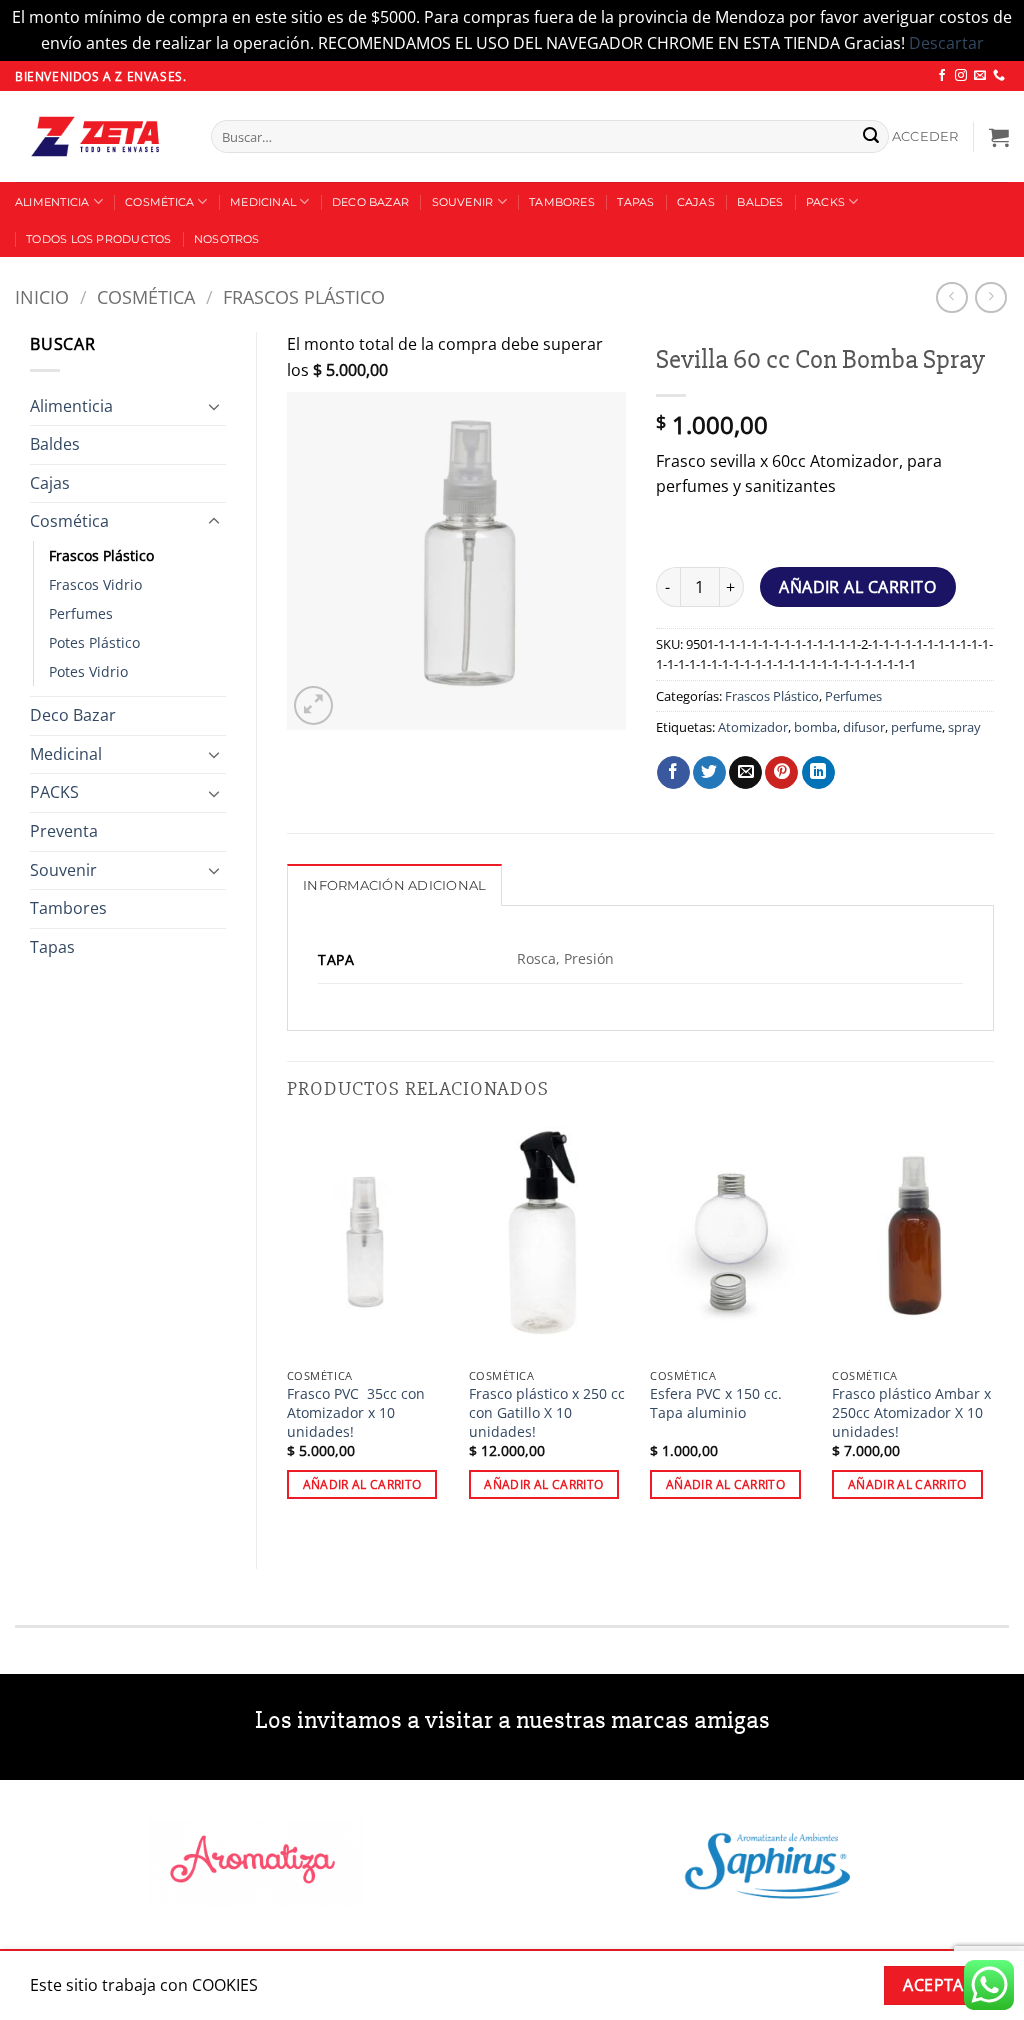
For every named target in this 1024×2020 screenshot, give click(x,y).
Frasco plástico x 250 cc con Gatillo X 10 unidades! (547, 1412)
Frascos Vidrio (95, 584)
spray (964, 727)
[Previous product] (990, 297)
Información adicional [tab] (394, 885)
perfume (916, 727)
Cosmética (159, 202)
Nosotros (227, 239)
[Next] (993, 1330)
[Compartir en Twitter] (709, 773)
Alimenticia (52, 202)
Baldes (760, 202)
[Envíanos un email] (980, 76)
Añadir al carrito (857, 587)
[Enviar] (871, 137)
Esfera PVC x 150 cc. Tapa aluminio (716, 1403)
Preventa (64, 831)
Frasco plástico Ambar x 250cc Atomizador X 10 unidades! (911, 1412)
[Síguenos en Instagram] (961, 76)
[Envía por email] (745, 773)
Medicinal (263, 202)
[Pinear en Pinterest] (781, 773)
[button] (925, 137)
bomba (815, 727)
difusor (864, 727)
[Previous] (288, 1330)
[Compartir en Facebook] (673, 773)
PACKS (825, 202)
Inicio (42, 296)
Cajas (696, 202)
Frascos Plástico (304, 296)
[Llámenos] (999, 76)
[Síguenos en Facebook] (942, 76)
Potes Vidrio (88, 671)
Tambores (562, 202)
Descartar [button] (946, 43)
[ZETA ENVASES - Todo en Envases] (98, 136)
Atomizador (753, 727)
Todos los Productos (98, 239)
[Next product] (951, 297)
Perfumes (81, 613)
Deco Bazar (370, 202)
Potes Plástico (94, 642)
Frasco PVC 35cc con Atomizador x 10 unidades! (356, 1412)
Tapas (635, 202)
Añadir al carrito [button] (362, 1484)
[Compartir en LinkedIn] (818, 773)
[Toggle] (214, 406)
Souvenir (463, 202)
